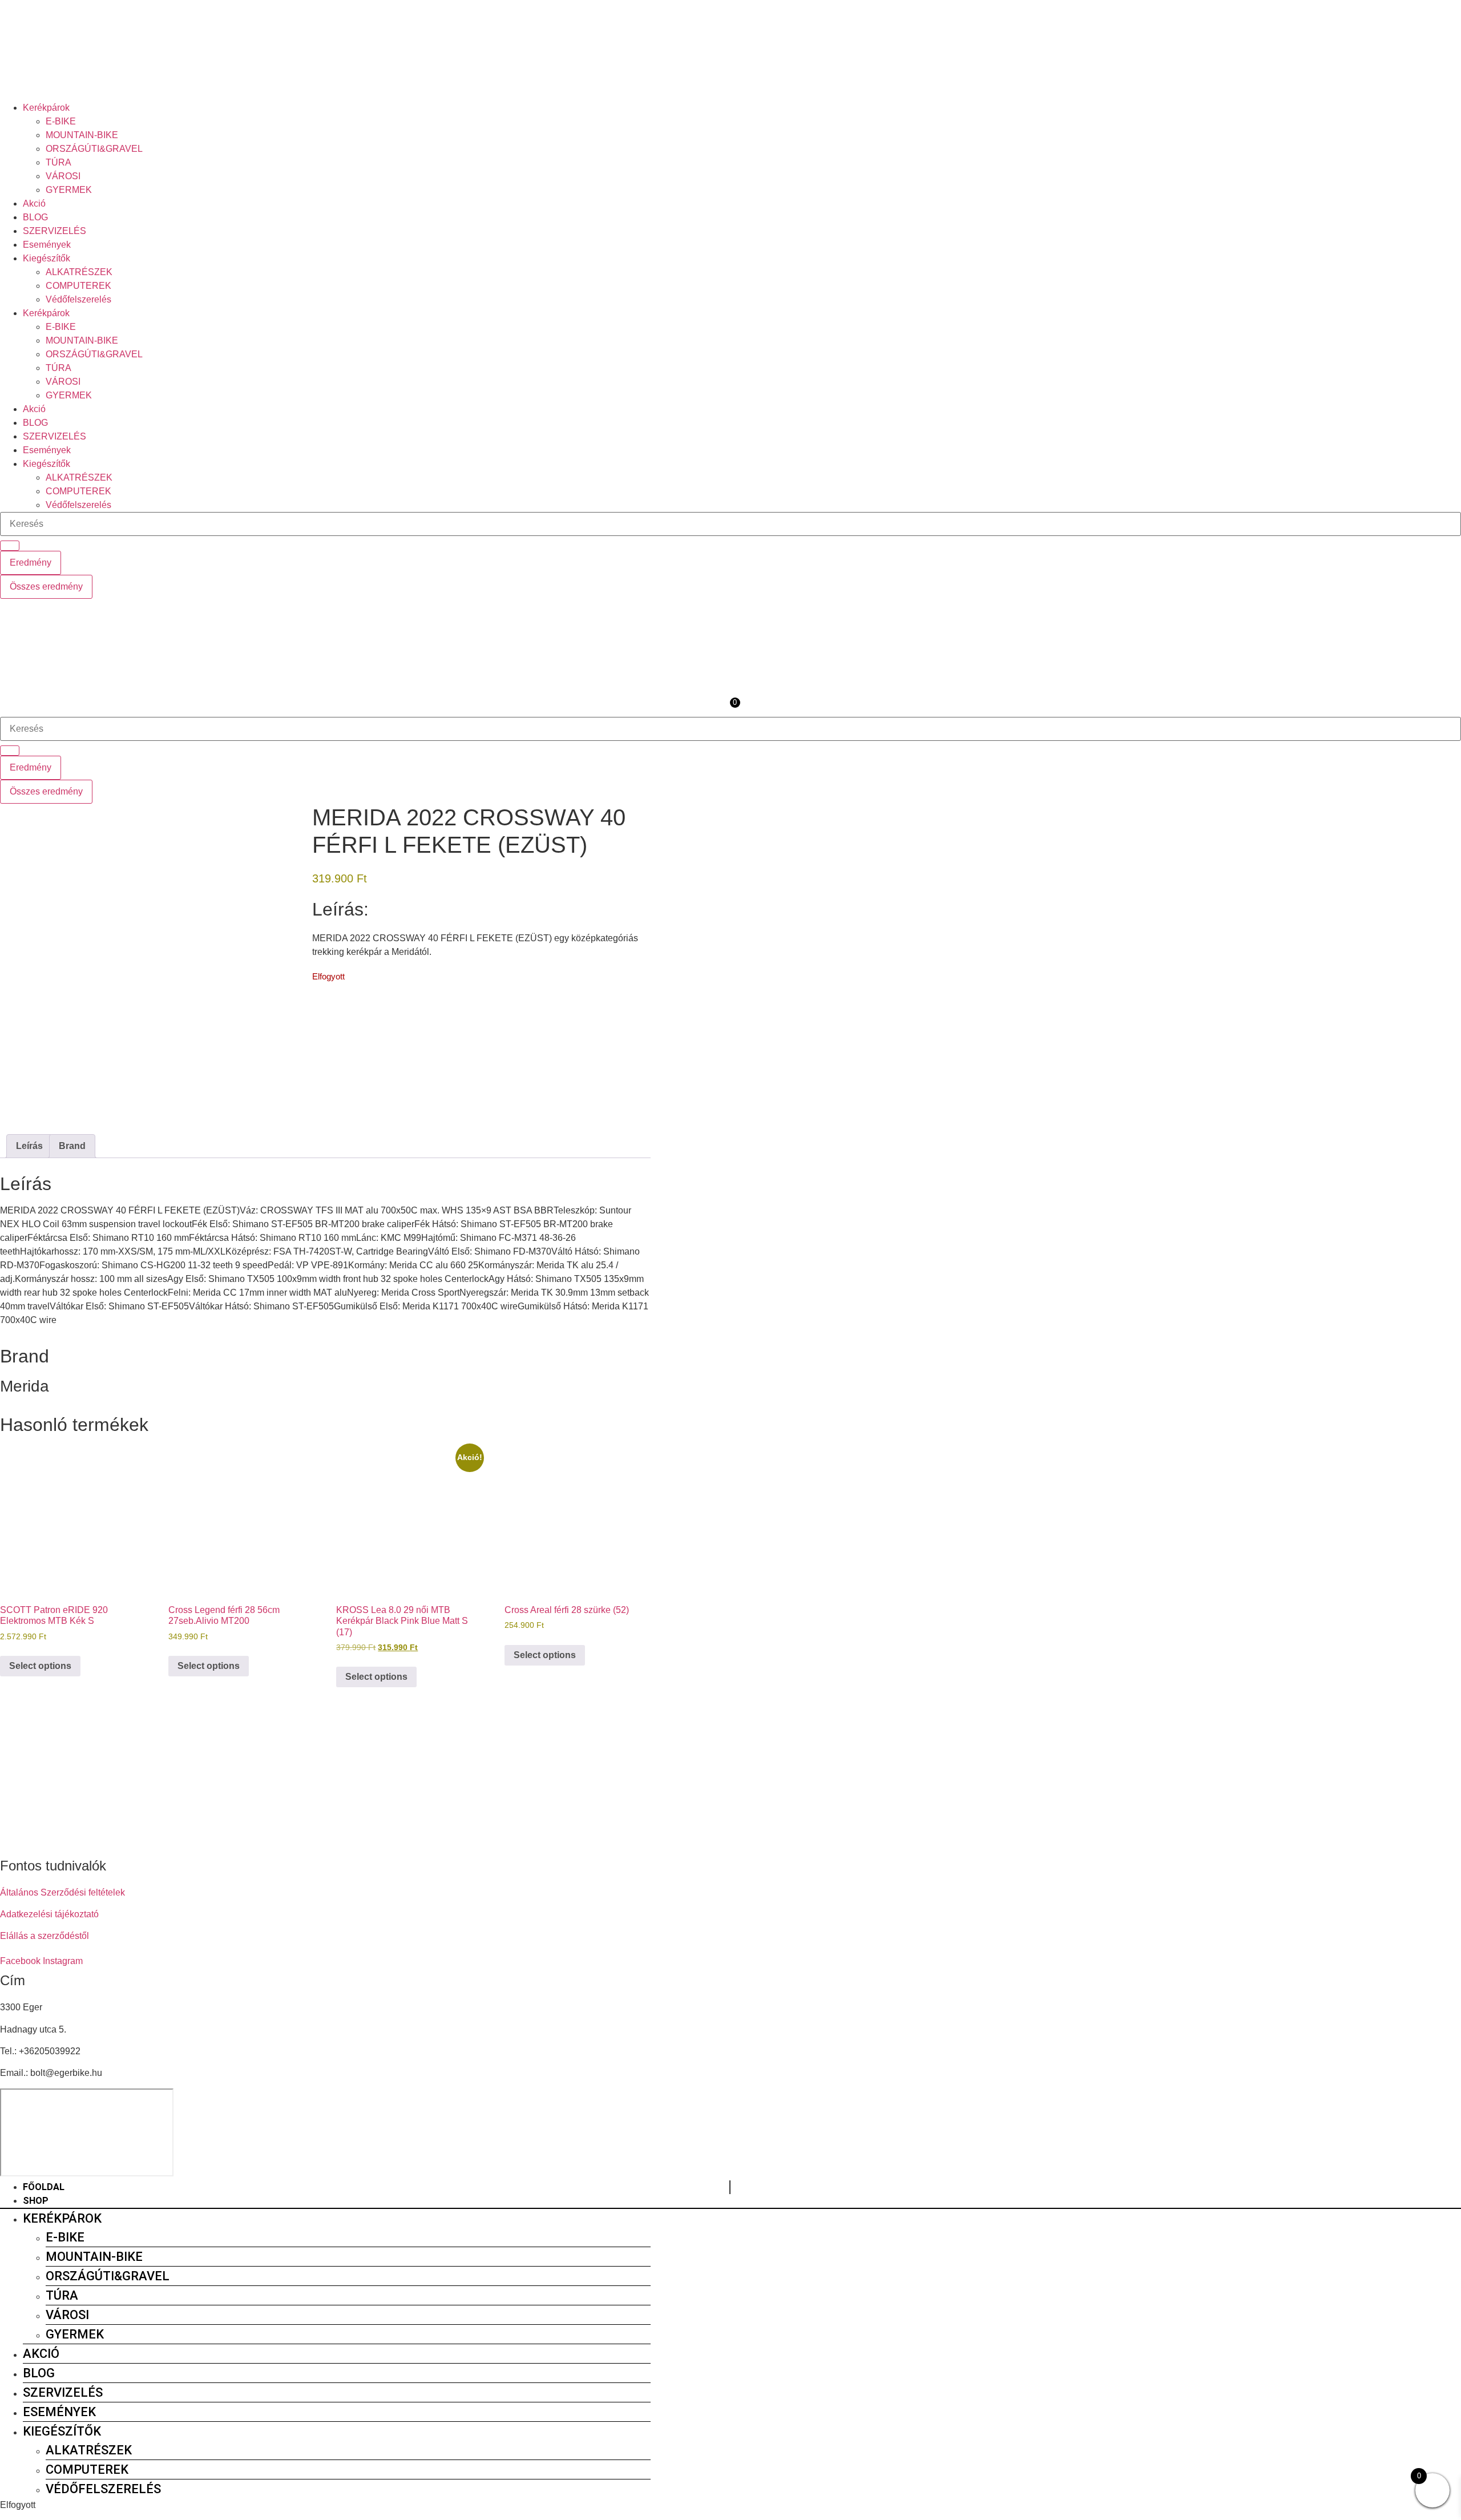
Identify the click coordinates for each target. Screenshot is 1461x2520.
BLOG (35, 217)
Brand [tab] (72, 1146)
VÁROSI (63, 176)
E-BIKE (61, 121)
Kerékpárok (46, 108)
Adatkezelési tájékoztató (49, 1914)
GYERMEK (69, 190)
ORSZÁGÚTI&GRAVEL (94, 149)
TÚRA (58, 162)
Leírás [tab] (29, 1146)
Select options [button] (40, 1666)
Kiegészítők (47, 258)
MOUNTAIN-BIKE (82, 135)
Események (47, 245)
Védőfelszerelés (78, 299)
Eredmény (31, 563)
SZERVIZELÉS (55, 231)
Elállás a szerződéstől (45, 1936)
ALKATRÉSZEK (79, 272)
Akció (34, 203)
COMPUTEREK (78, 286)
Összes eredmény (46, 586)
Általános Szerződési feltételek (62, 1892)
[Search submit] (10, 546)
